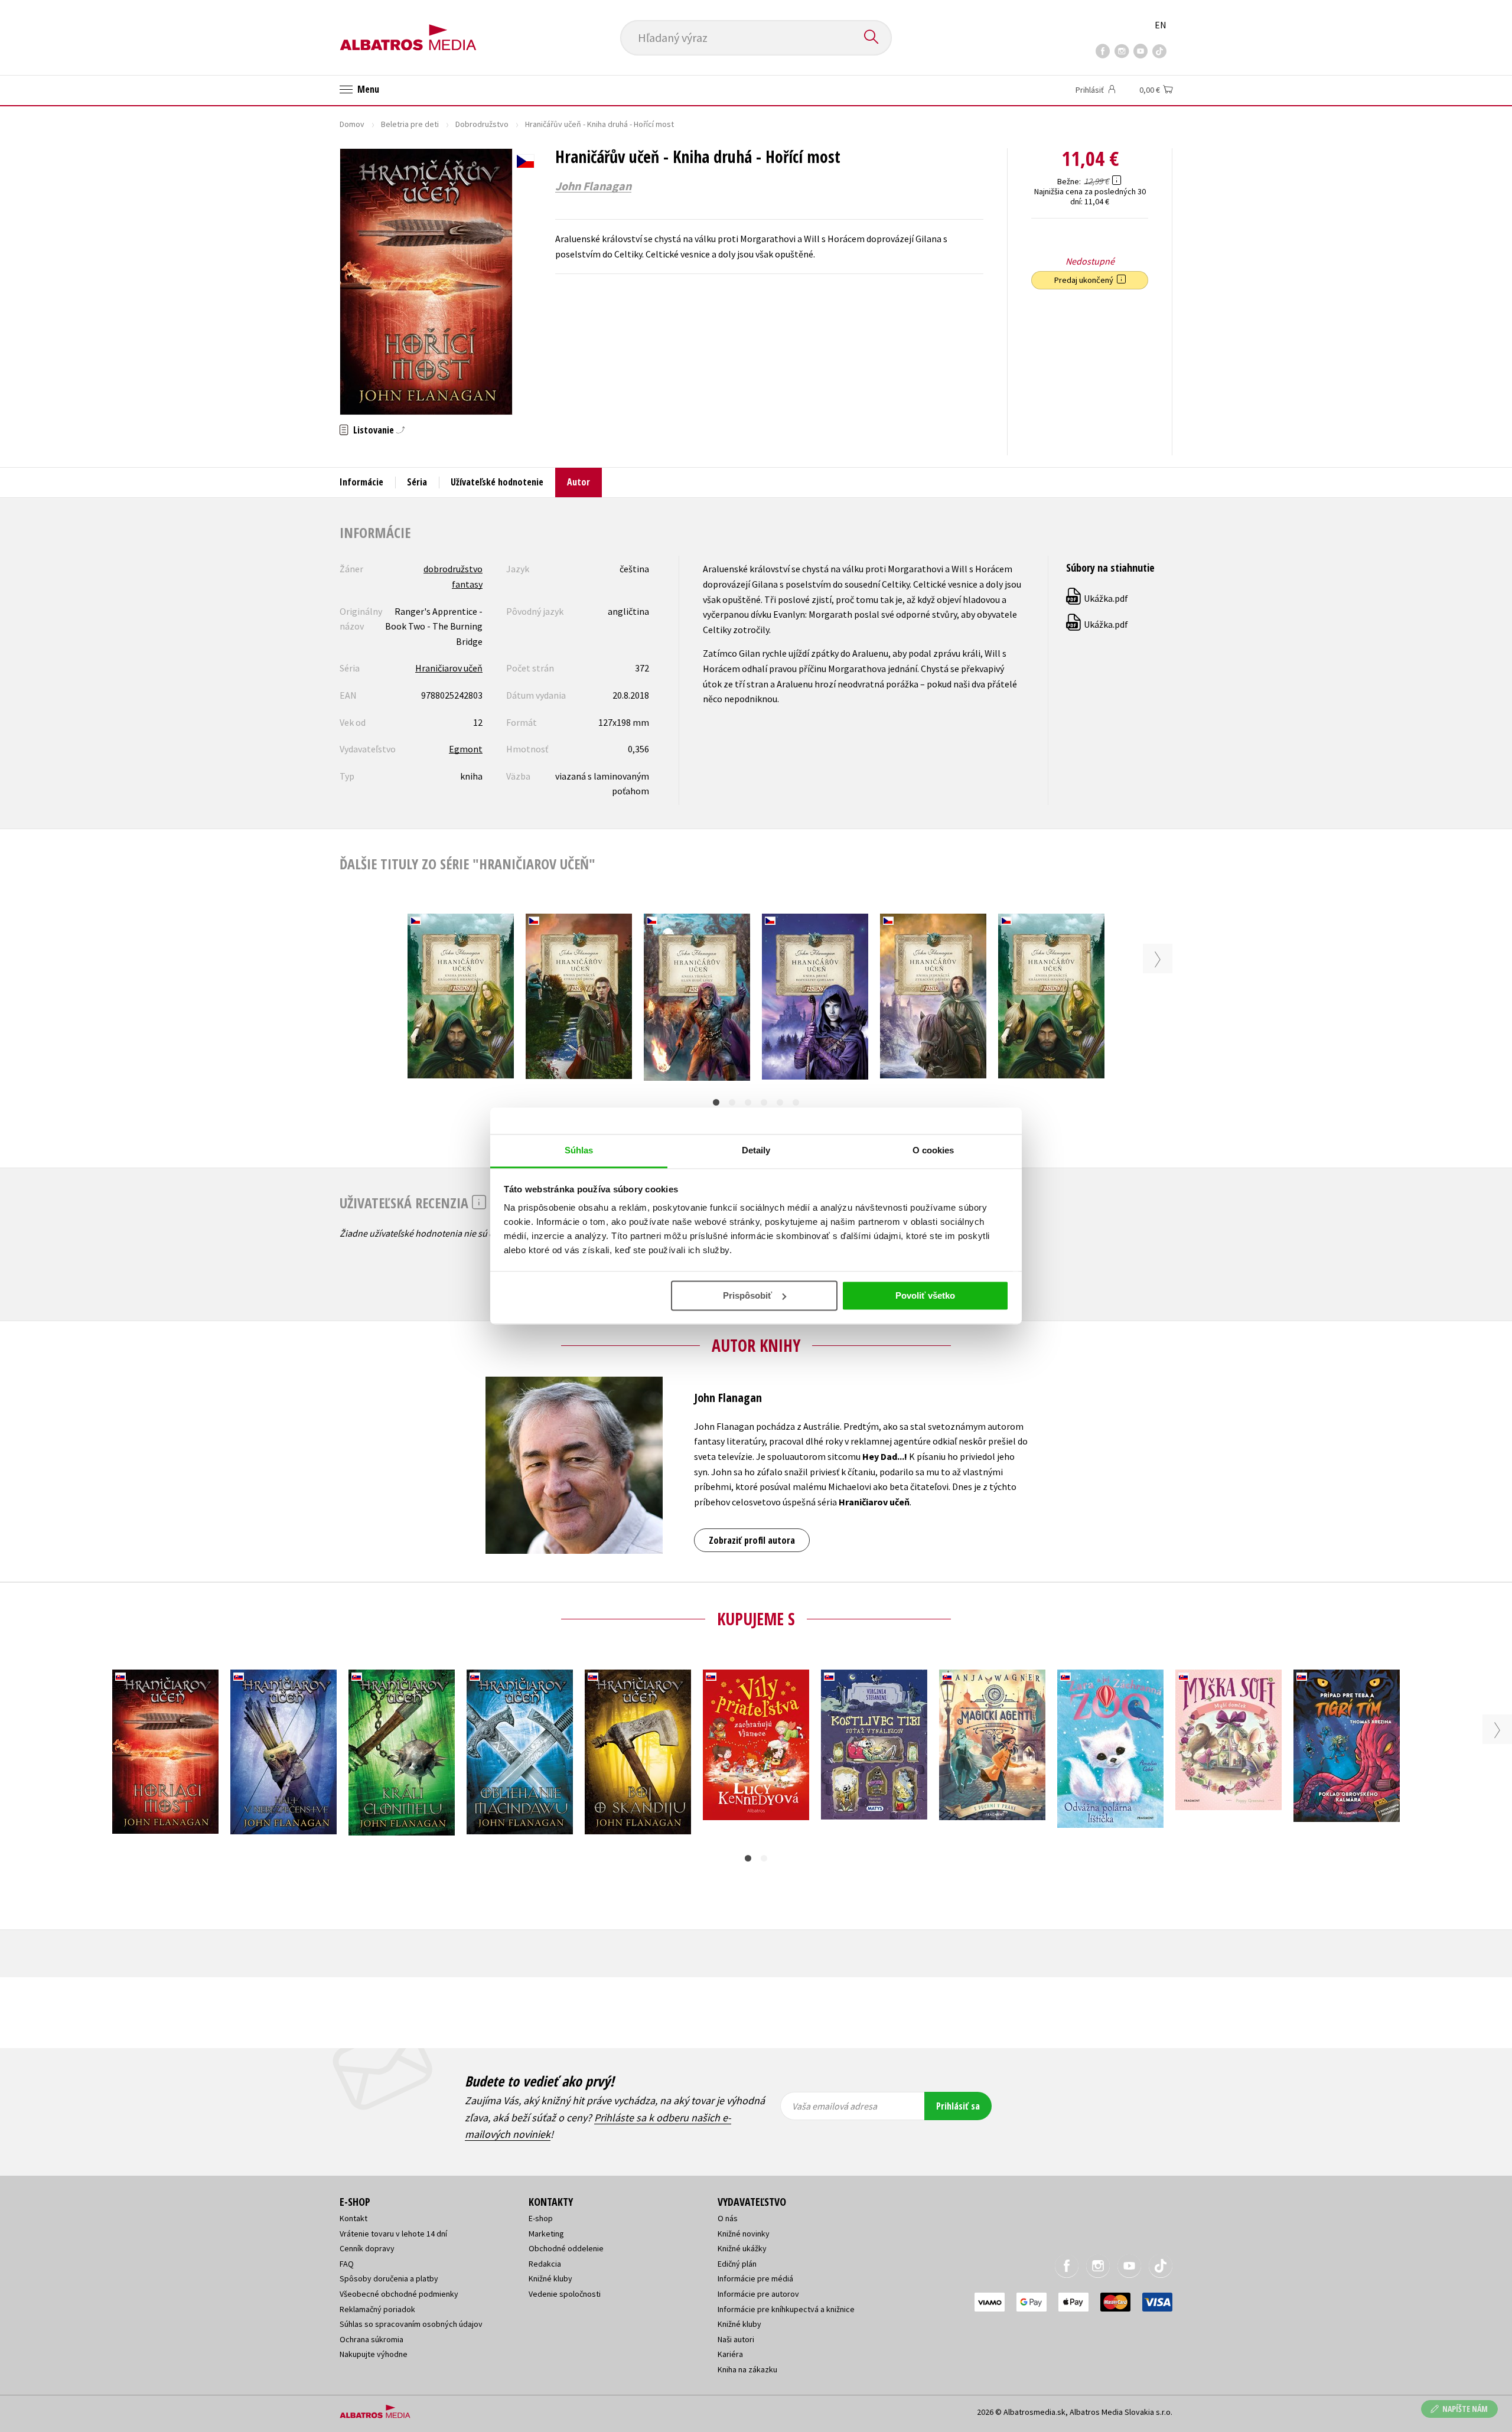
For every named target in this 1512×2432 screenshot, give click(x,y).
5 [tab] (780, 1102)
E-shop (541, 2218)
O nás (728, 2218)
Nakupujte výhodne (374, 2354)
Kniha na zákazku (747, 2369)
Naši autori (736, 2339)
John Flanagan (593, 186)
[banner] (408, 28)
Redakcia (545, 2264)
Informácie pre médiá (755, 2278)
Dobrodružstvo (482, 124)
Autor (579, 482)
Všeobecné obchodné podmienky (399, 2294)
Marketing (546, 2234)
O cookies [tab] (933, 1150)
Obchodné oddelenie (566, 2248)
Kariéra (730, 2354)
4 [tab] (764, 1102)
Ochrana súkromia (372, 2339)
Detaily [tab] (756, 1150)
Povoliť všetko (925, 1295)
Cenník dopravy (367, 2248)
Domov (352, 124)
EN (1161, 25)
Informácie (361, 482)
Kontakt (353, 2218)
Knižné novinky (744, 2234)
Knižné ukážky (742, 2248)
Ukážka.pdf (1098, 598)
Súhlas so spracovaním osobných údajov (411, 2324)
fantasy (467, 584)
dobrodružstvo (453, 569)
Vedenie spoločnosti (565, 2294)
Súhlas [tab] (579, 1150)
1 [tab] (716, 1102)
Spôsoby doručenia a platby (389, 2278)
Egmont (466, 749)
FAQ (347, 2264)
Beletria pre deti (410, 124)
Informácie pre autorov (758, 2294)
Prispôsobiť (747, 1295)
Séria (417, 482)
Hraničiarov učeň (449, 668)
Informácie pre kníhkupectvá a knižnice (786, 2309)
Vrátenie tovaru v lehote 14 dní (393, 2234)
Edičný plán (737, 2264)
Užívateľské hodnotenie (497, 482)
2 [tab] (732, 1102)
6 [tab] (796, 1102)
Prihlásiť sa (958, 2106)
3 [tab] (748, 1102)
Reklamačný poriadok (377, 2309)
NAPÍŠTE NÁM (1465, 2409)
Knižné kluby (550, 2278)
